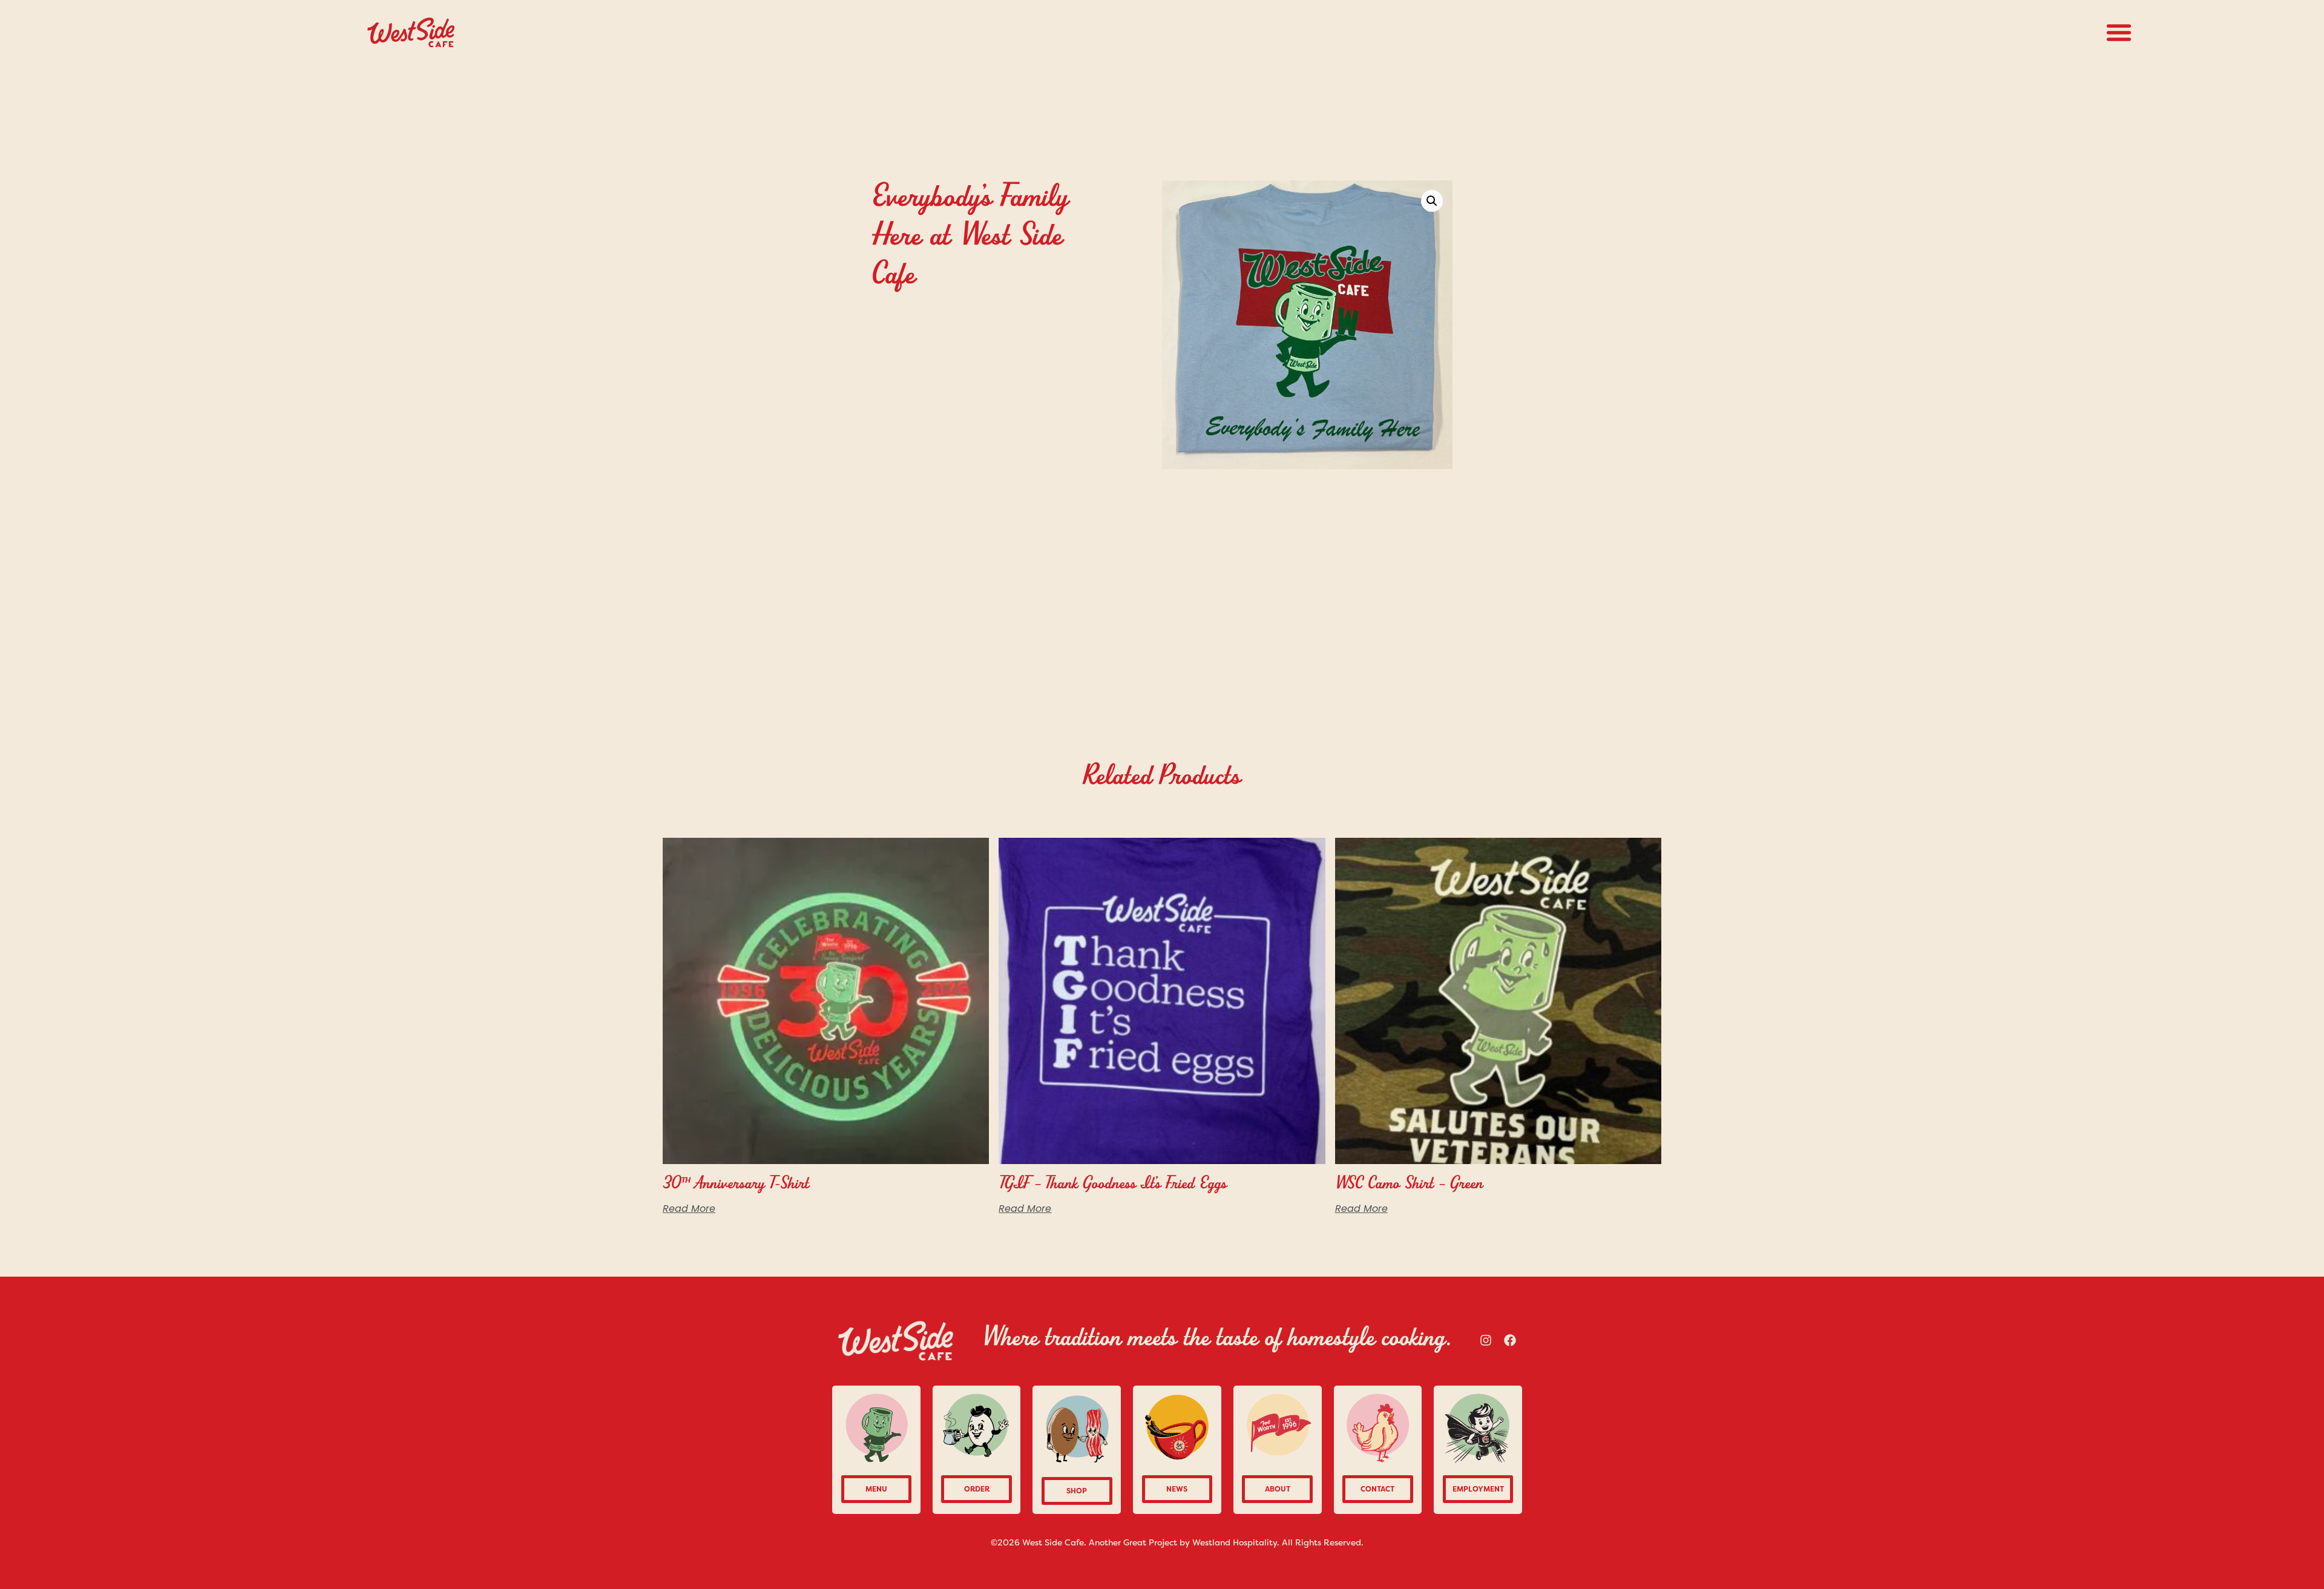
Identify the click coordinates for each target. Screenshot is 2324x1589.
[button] (2119, 32)
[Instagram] (1486, 1340)
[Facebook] (1510, 1340)
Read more (689, 1209)
